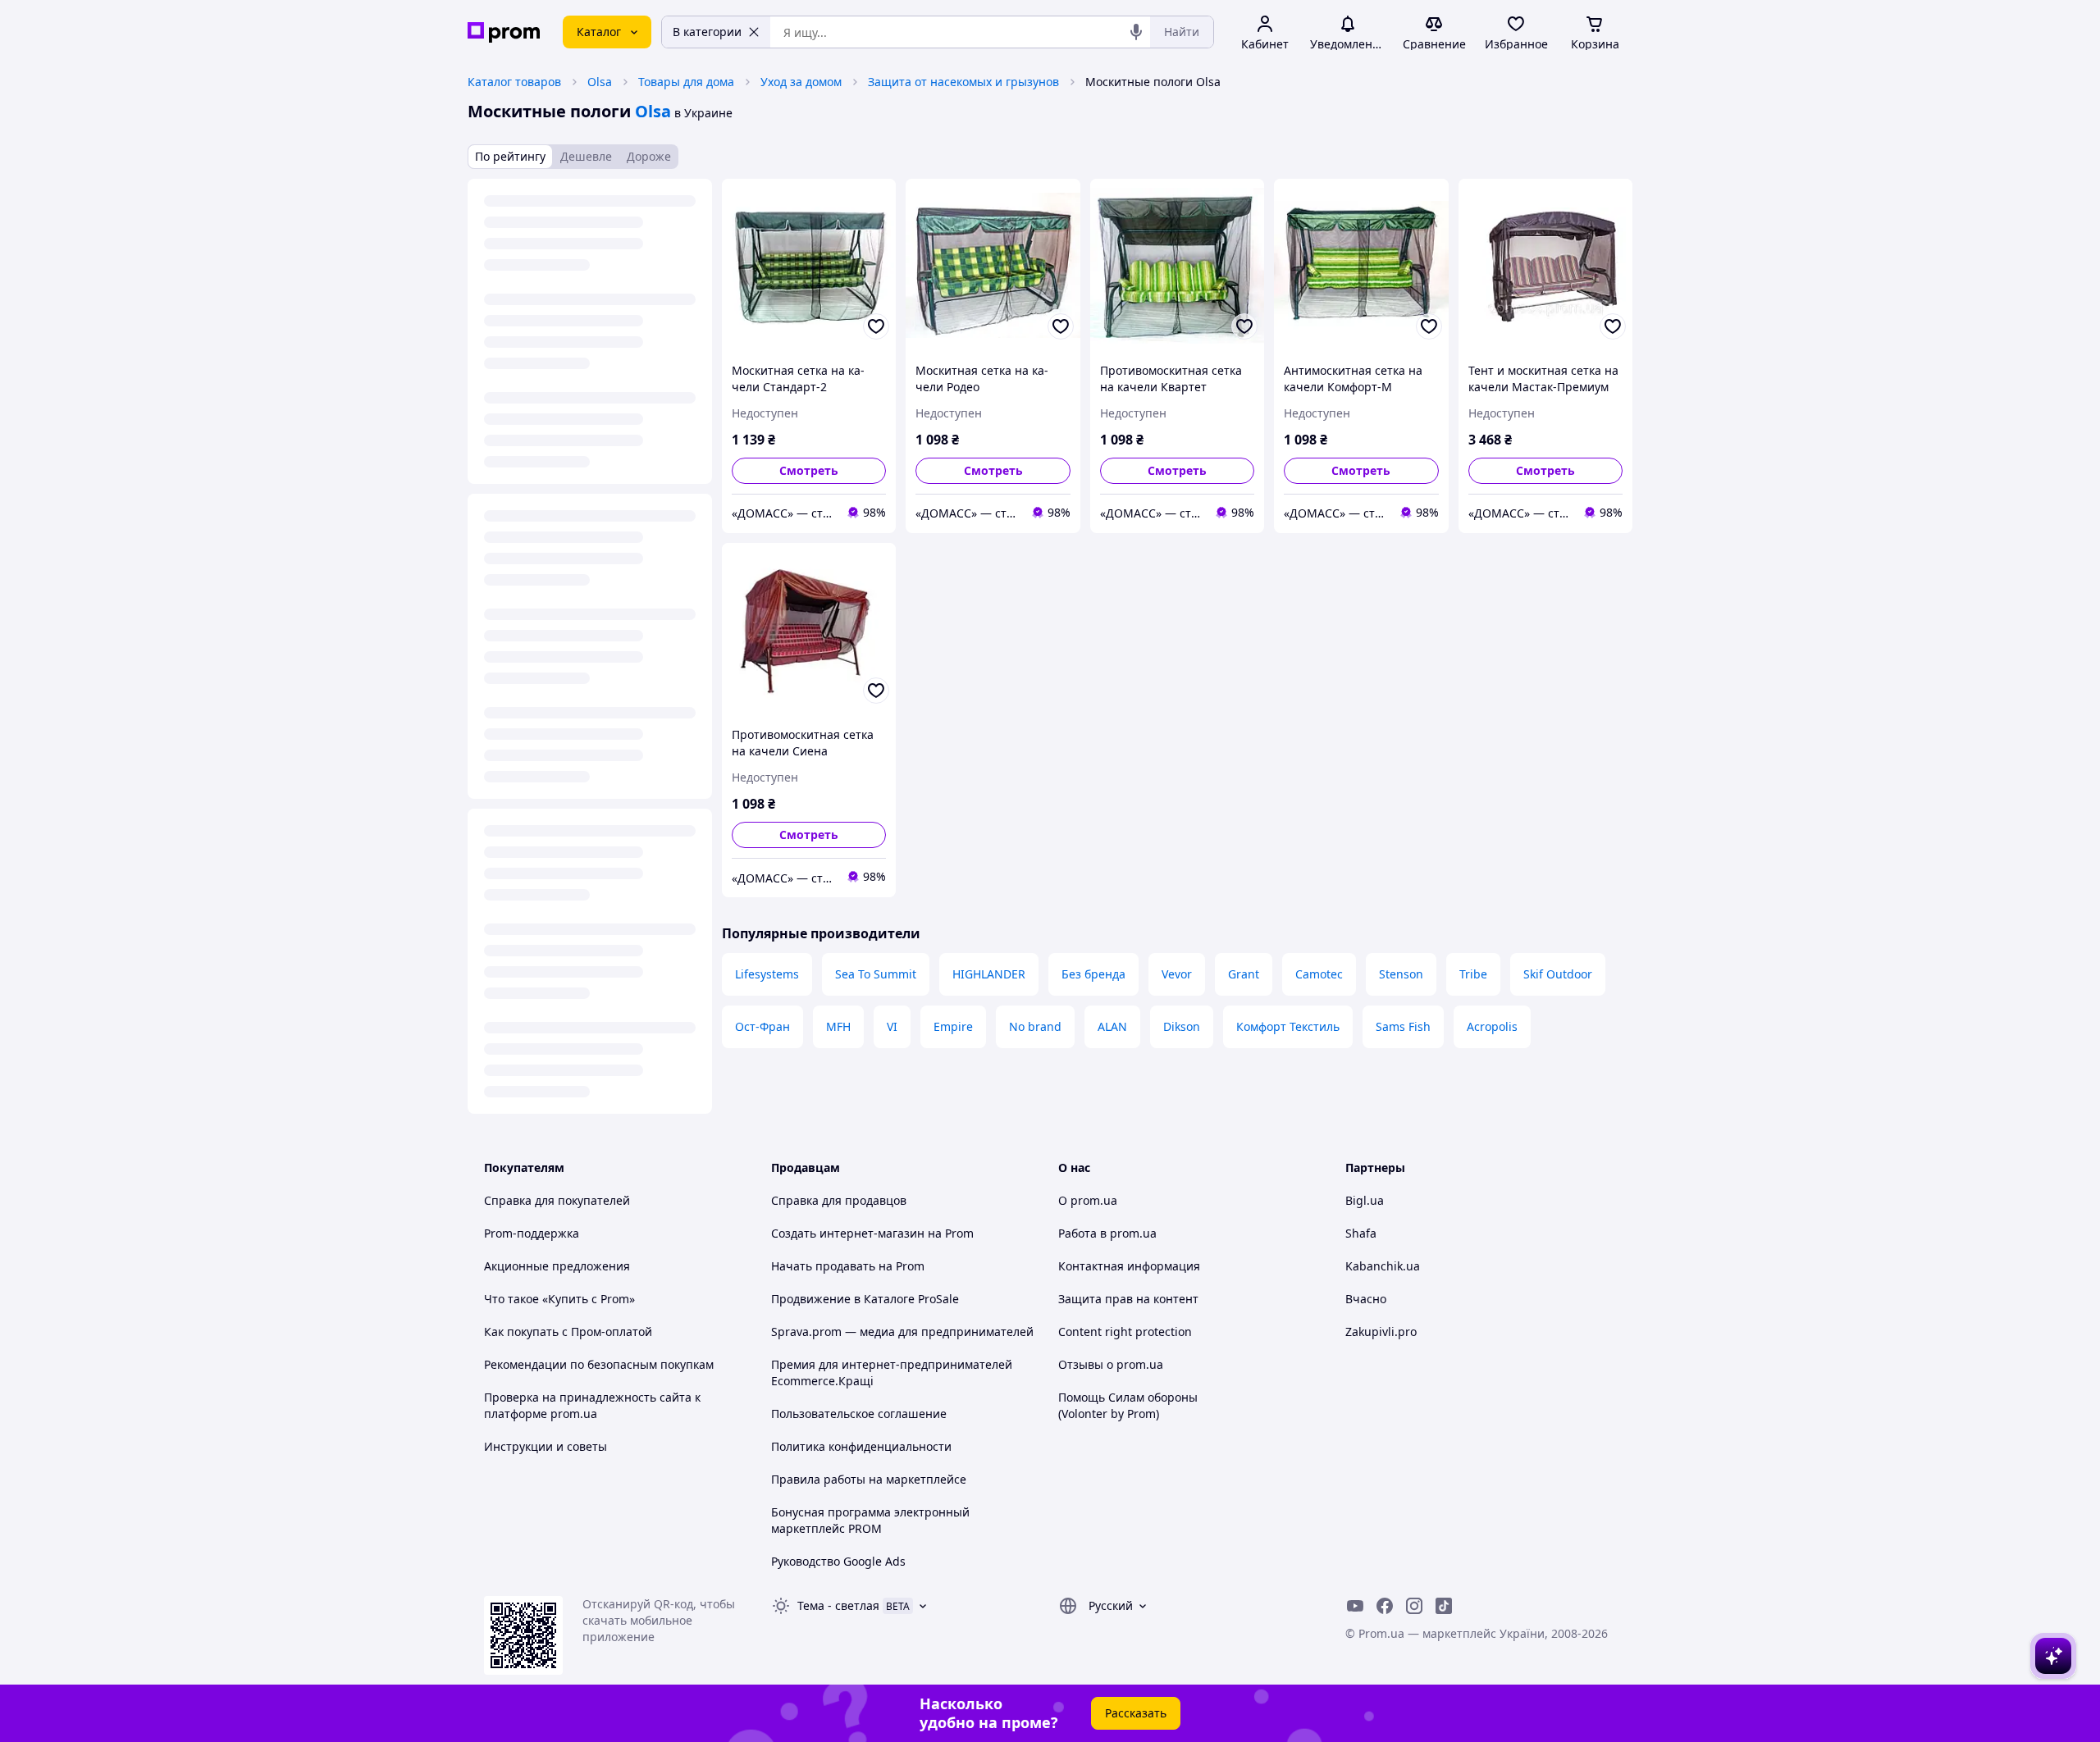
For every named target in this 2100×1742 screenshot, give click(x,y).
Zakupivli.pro (1381, 1332)
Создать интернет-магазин (848, 1233)
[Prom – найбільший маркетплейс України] (504, 32)
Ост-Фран (762, 1026)
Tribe (1473, 974)
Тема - (838, 1605)
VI (892, 1026)
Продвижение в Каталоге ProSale (865, 1299)
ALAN (1112, 1026)
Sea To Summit (876, 974)
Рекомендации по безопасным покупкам (599, 1364)
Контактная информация (1129, 1266)
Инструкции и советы (546, 1446)
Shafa (1361, 1233)
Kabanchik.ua (1383, 1266)
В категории (707, 32)
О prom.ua (1088, 1200)
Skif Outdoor (1558, 974)
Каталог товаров (514, 82)
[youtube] (1355, 1606)
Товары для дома (686, 82)
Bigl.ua (1365, 1200)
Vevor (1177, 974)
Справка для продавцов (839, 1200)
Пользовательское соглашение (859, 1414)
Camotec (1319, 974)
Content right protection (1125, 1332)
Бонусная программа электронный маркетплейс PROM (870, 1520)
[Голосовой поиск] (1136, 32)
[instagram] (1414, 1606)
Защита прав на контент (1128, 1299)
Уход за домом (801, 82)
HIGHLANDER (989, 974)
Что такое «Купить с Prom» (559, 1299)
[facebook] (1385, 1606)
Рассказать (1136, 1713)
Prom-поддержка (532, 1233)
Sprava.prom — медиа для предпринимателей (902, 1332)
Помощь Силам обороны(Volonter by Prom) (1128, 1405)
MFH (838, 1026)
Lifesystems (767, 974)
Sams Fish (1403, 1026)
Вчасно (1366, 1299)
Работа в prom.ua (1107, 1233)
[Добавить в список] (876, 326)
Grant (1244, 974)
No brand (1035, 1026)
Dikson (1182, 1026)
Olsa (600, 82)
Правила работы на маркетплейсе (869, 1479)
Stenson (1401, 974)
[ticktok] (1444, 1606)
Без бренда (1093, 974)
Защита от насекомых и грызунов (963, 82)
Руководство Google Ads (838, 1561)
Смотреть (809, 470)
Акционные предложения (557, 1266)
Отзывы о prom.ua (1111, 1364)
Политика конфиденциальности (861, 1446)
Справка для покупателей (557, 1200)
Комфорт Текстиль (1288, 1026)
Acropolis (1492, 1026)
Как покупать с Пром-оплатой (568, 1332)
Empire (953, 1026)
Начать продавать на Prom (848, 1266)
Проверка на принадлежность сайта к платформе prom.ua (592, 1405)
